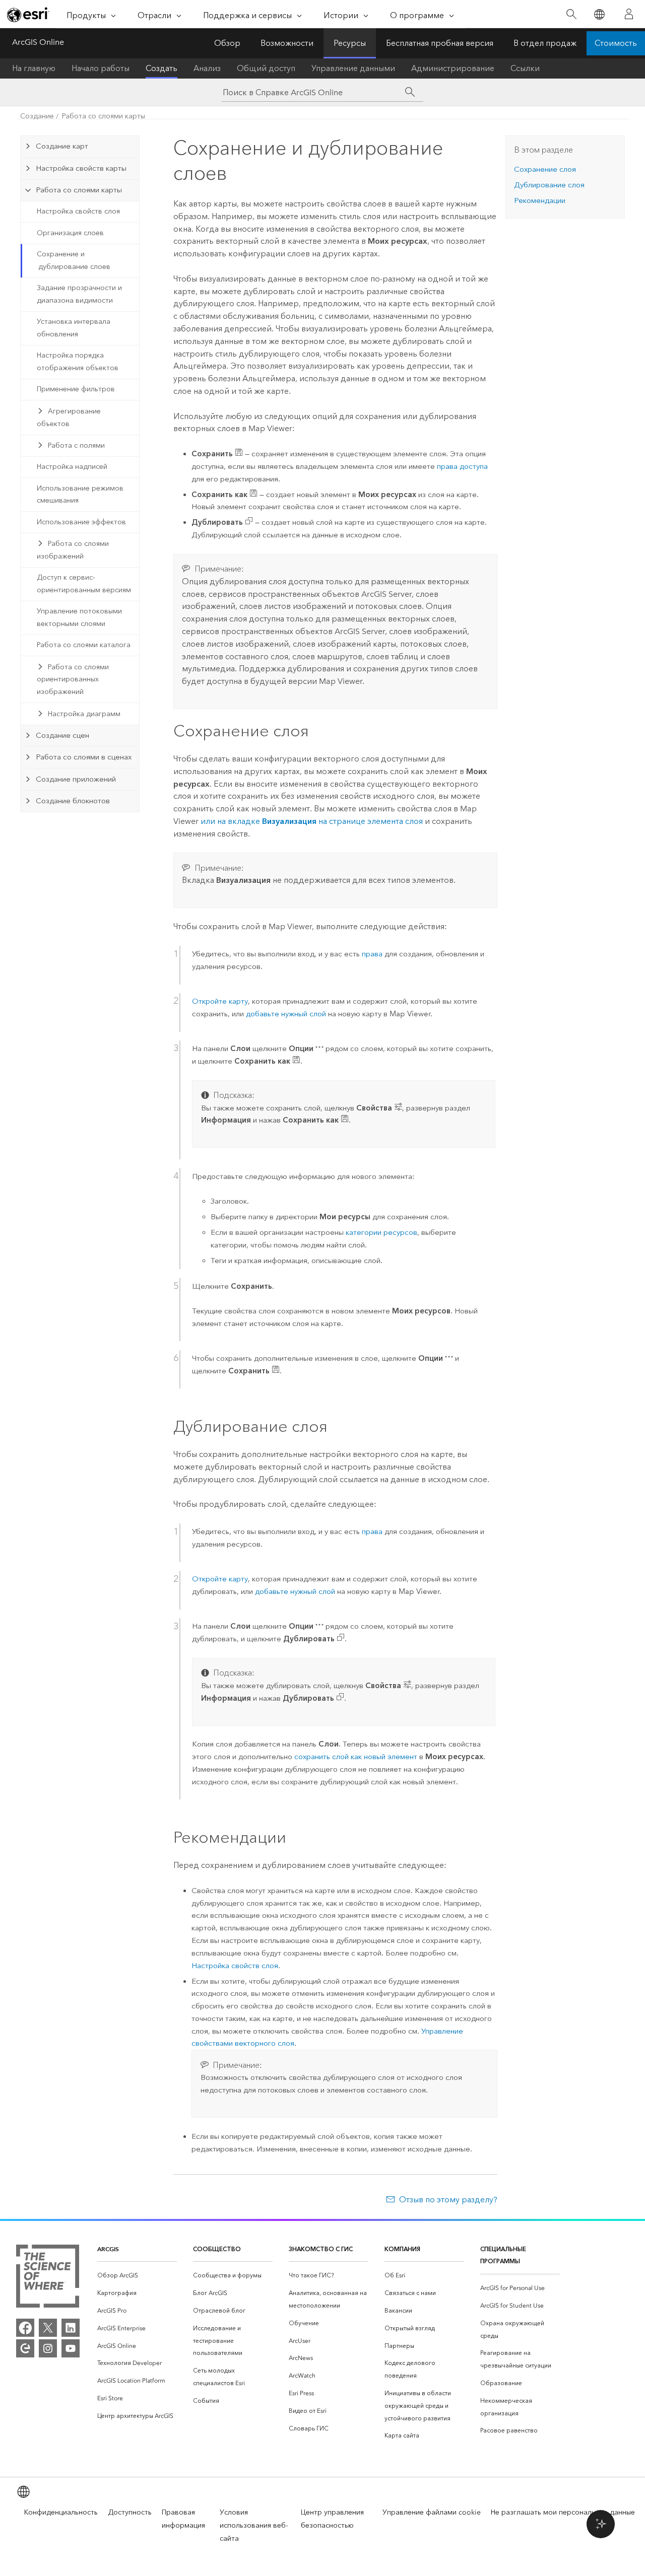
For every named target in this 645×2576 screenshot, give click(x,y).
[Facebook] (25, 2328)
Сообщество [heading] (217, 2249)
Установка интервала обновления (74, 328)
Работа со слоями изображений (73, 550)
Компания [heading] (402, 2249)
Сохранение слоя (545, 169)
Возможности (287, 43)
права (372, 954)
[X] (48, 2328)
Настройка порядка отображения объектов (78, 362)
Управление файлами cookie (432, 2512)
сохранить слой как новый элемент (356, 1757)
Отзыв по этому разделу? (448, 2200)
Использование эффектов (81, 522)
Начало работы (101, 68)
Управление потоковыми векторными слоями (79, 617)
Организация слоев (70, 233)
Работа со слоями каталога (84, 645)
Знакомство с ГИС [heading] (321, 2249)
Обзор (227, 43)
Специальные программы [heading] (503, 2255)
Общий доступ (266, 68)
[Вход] (629, 14)
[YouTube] (71, 2348)
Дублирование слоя (549, 185)
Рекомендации (540, 200)
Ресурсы (350, 43)
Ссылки (525, 68)
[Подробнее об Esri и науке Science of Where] (48, 2278)
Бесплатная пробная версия (440, 43)
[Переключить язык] (599, 14)
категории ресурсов (381, 1232)
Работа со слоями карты (104, 116)
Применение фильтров (76, 389)
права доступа (462, 466)
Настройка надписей (72, 467)
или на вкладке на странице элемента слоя (312, 821)
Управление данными (353, 68)
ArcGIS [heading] (108, 2249)
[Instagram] (48, 2348)
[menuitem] (137, 2276)
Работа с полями (76, 445)
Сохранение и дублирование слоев (74, 260)
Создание (37, 116)
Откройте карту (220, 1001)
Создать (162, 68)
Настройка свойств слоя (78, 211)
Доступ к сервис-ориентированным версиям (84, 584)
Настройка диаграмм (84, 714)
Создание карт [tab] (62, 146)
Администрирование (453, 68)
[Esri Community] (25, 2348)
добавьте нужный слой (286, 1014)
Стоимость (616, 43)
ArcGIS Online (38, 42)
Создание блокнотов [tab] (73, 801)
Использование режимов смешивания (80, 495)
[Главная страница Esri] (28, 15)
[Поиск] (571, 14)
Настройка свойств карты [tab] (81, 168)
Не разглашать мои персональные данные (563, 2512)
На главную (34, 68)
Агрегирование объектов (69, 417)
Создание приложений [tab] (76, 779)
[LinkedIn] (71, 2328)
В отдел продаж (545, 43)
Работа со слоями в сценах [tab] (84, 757)
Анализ (207, 68)
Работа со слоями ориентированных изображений (73, 680)
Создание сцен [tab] (62, 735)
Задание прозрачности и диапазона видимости (79, 294)
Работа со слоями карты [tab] (79, 190)
